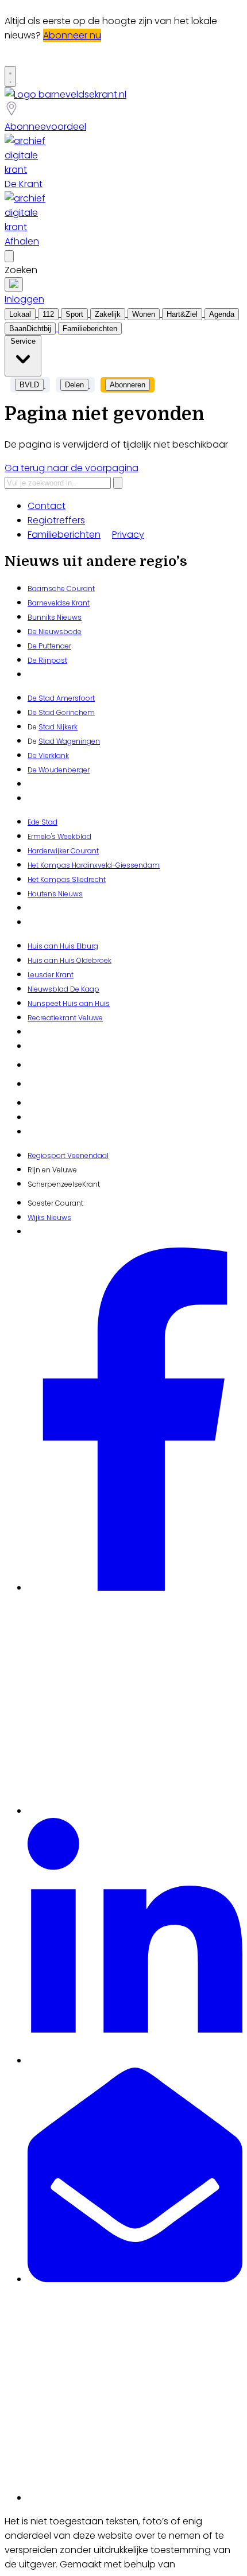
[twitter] (135, 1811)
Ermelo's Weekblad (59, 836)
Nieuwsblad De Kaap (63, 989)
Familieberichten (64, 535)
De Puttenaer (49, 646)
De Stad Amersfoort (61, 698)
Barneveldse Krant (59, 603)
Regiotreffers (56, 520)
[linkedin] (135, 2060)
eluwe (93, 1018)
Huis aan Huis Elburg (63, 946)
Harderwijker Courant (63, 851)
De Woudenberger (59, 770)
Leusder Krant (51, 975)
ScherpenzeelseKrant (64, 1184)
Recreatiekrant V (55, 1018)
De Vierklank (48, 755)
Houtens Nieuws (55, 894)
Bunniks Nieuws (55, 617)
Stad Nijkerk (58, 727)
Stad (47, 741)
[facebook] (135, 1588)
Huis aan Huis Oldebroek (70, 960)
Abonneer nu (72, 35)
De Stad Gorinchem (61, 712)
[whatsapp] (135, 2498)
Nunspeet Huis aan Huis (69, 1003)
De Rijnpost (47, 660)
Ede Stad (43, 822)
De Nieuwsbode (55, 632)
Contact (47, 506)
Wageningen (77, 741)
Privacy (128, 535)
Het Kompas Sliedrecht (67, 879)
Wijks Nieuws (49, 1217)
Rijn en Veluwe (52, 1170)
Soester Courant (55, 1203)
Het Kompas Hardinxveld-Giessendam (94, 865)
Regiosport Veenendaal (68, 1155)
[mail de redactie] (135, 2279)
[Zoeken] (118, 483)
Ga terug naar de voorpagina (72, 468)
